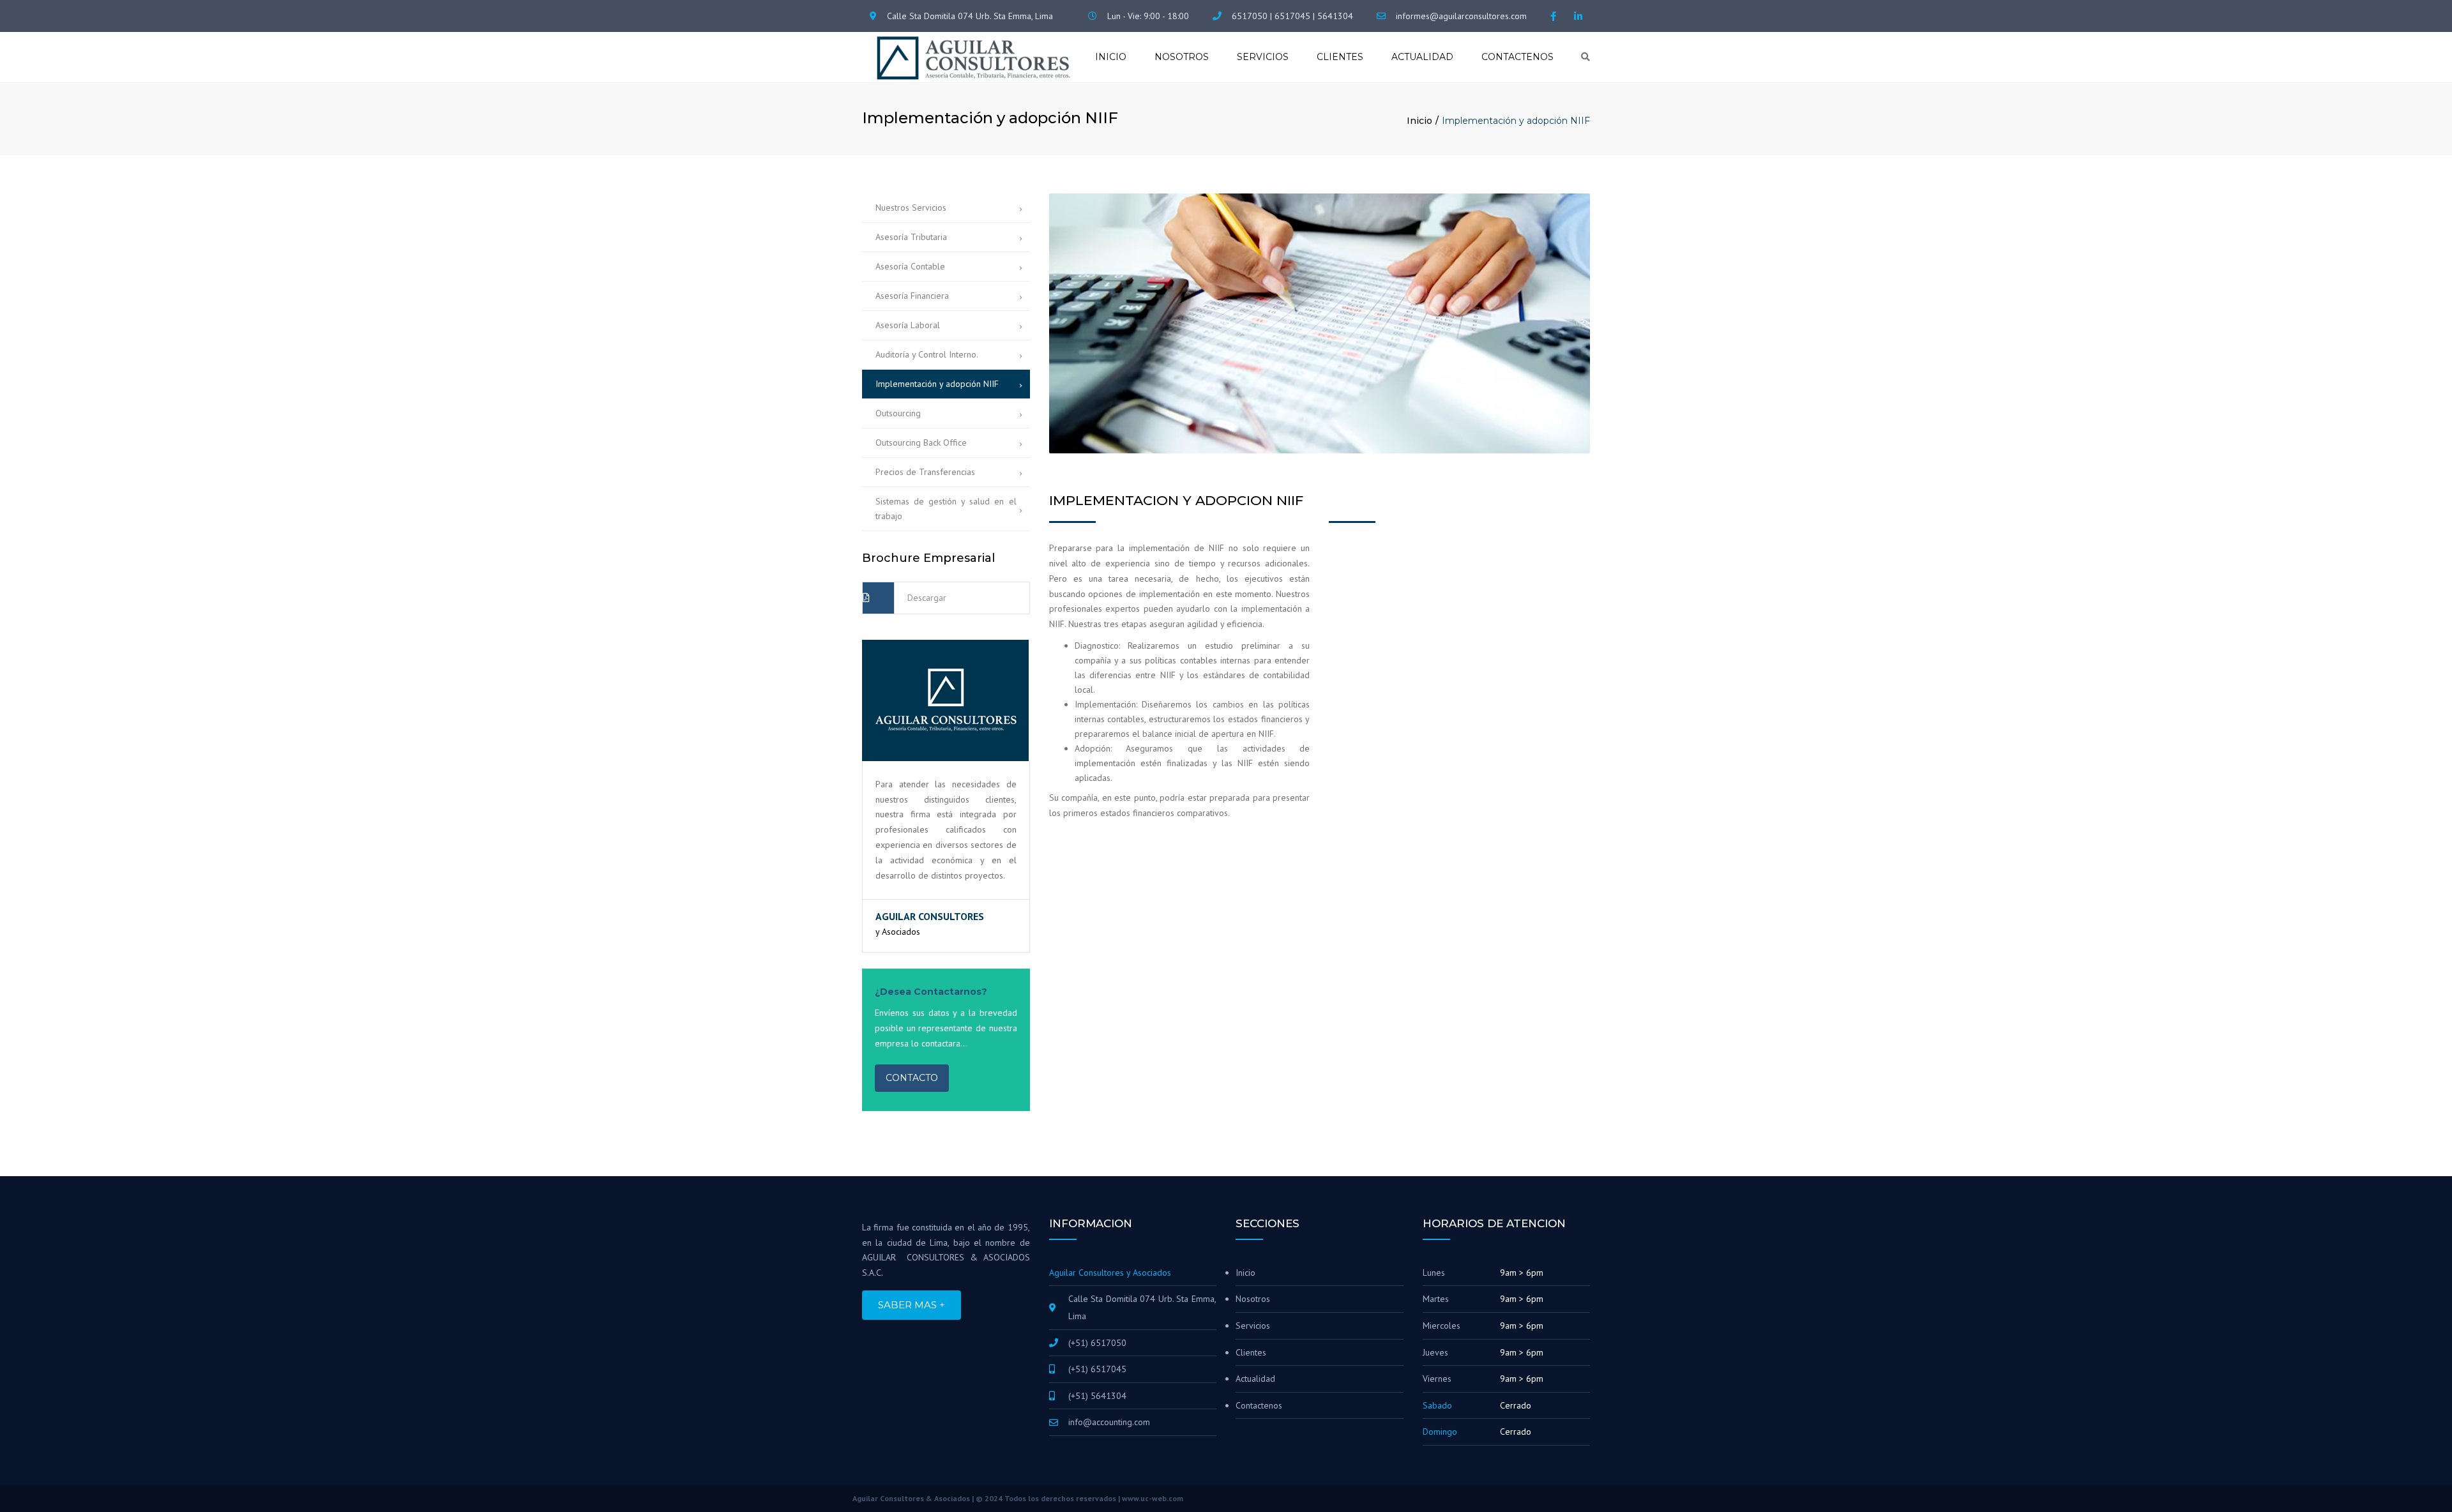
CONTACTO (912, 1078)
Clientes (1340, 57)
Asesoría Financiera (912, 296)
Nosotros (1182, 57)
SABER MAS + (912, 1305)
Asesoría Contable (910, 266)
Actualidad (1422, 57)
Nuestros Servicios (911, 208)
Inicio (1111, 57)
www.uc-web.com (1153, 1498)
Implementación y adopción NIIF (937, 384)
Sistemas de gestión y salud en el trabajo (946, 509)
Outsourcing (898, 413)
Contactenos (1517, 57)
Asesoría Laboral (908, 325)
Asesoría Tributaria (911, 237)
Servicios (1263, 57)
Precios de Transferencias (925, 472)
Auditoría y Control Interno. (927, 354)
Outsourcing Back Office (921, 442)
